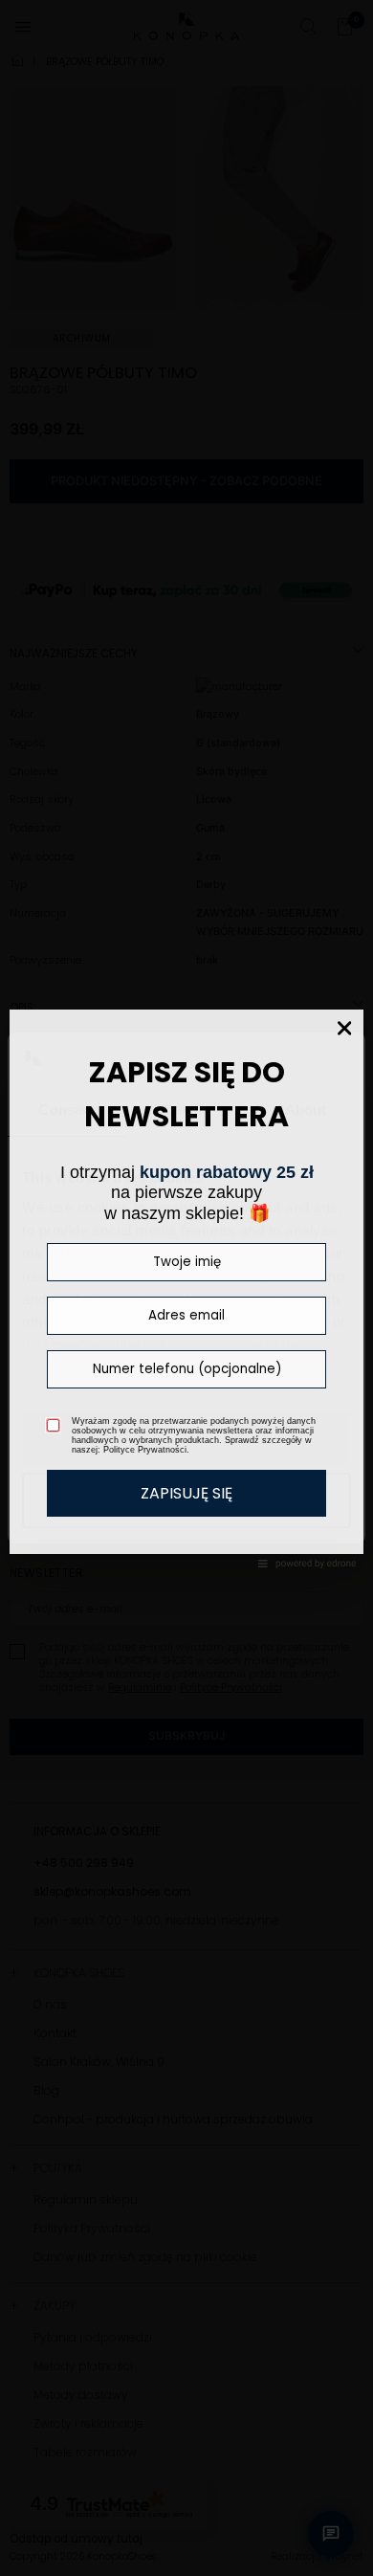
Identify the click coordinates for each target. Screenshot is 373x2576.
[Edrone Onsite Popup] (186, 1288)
